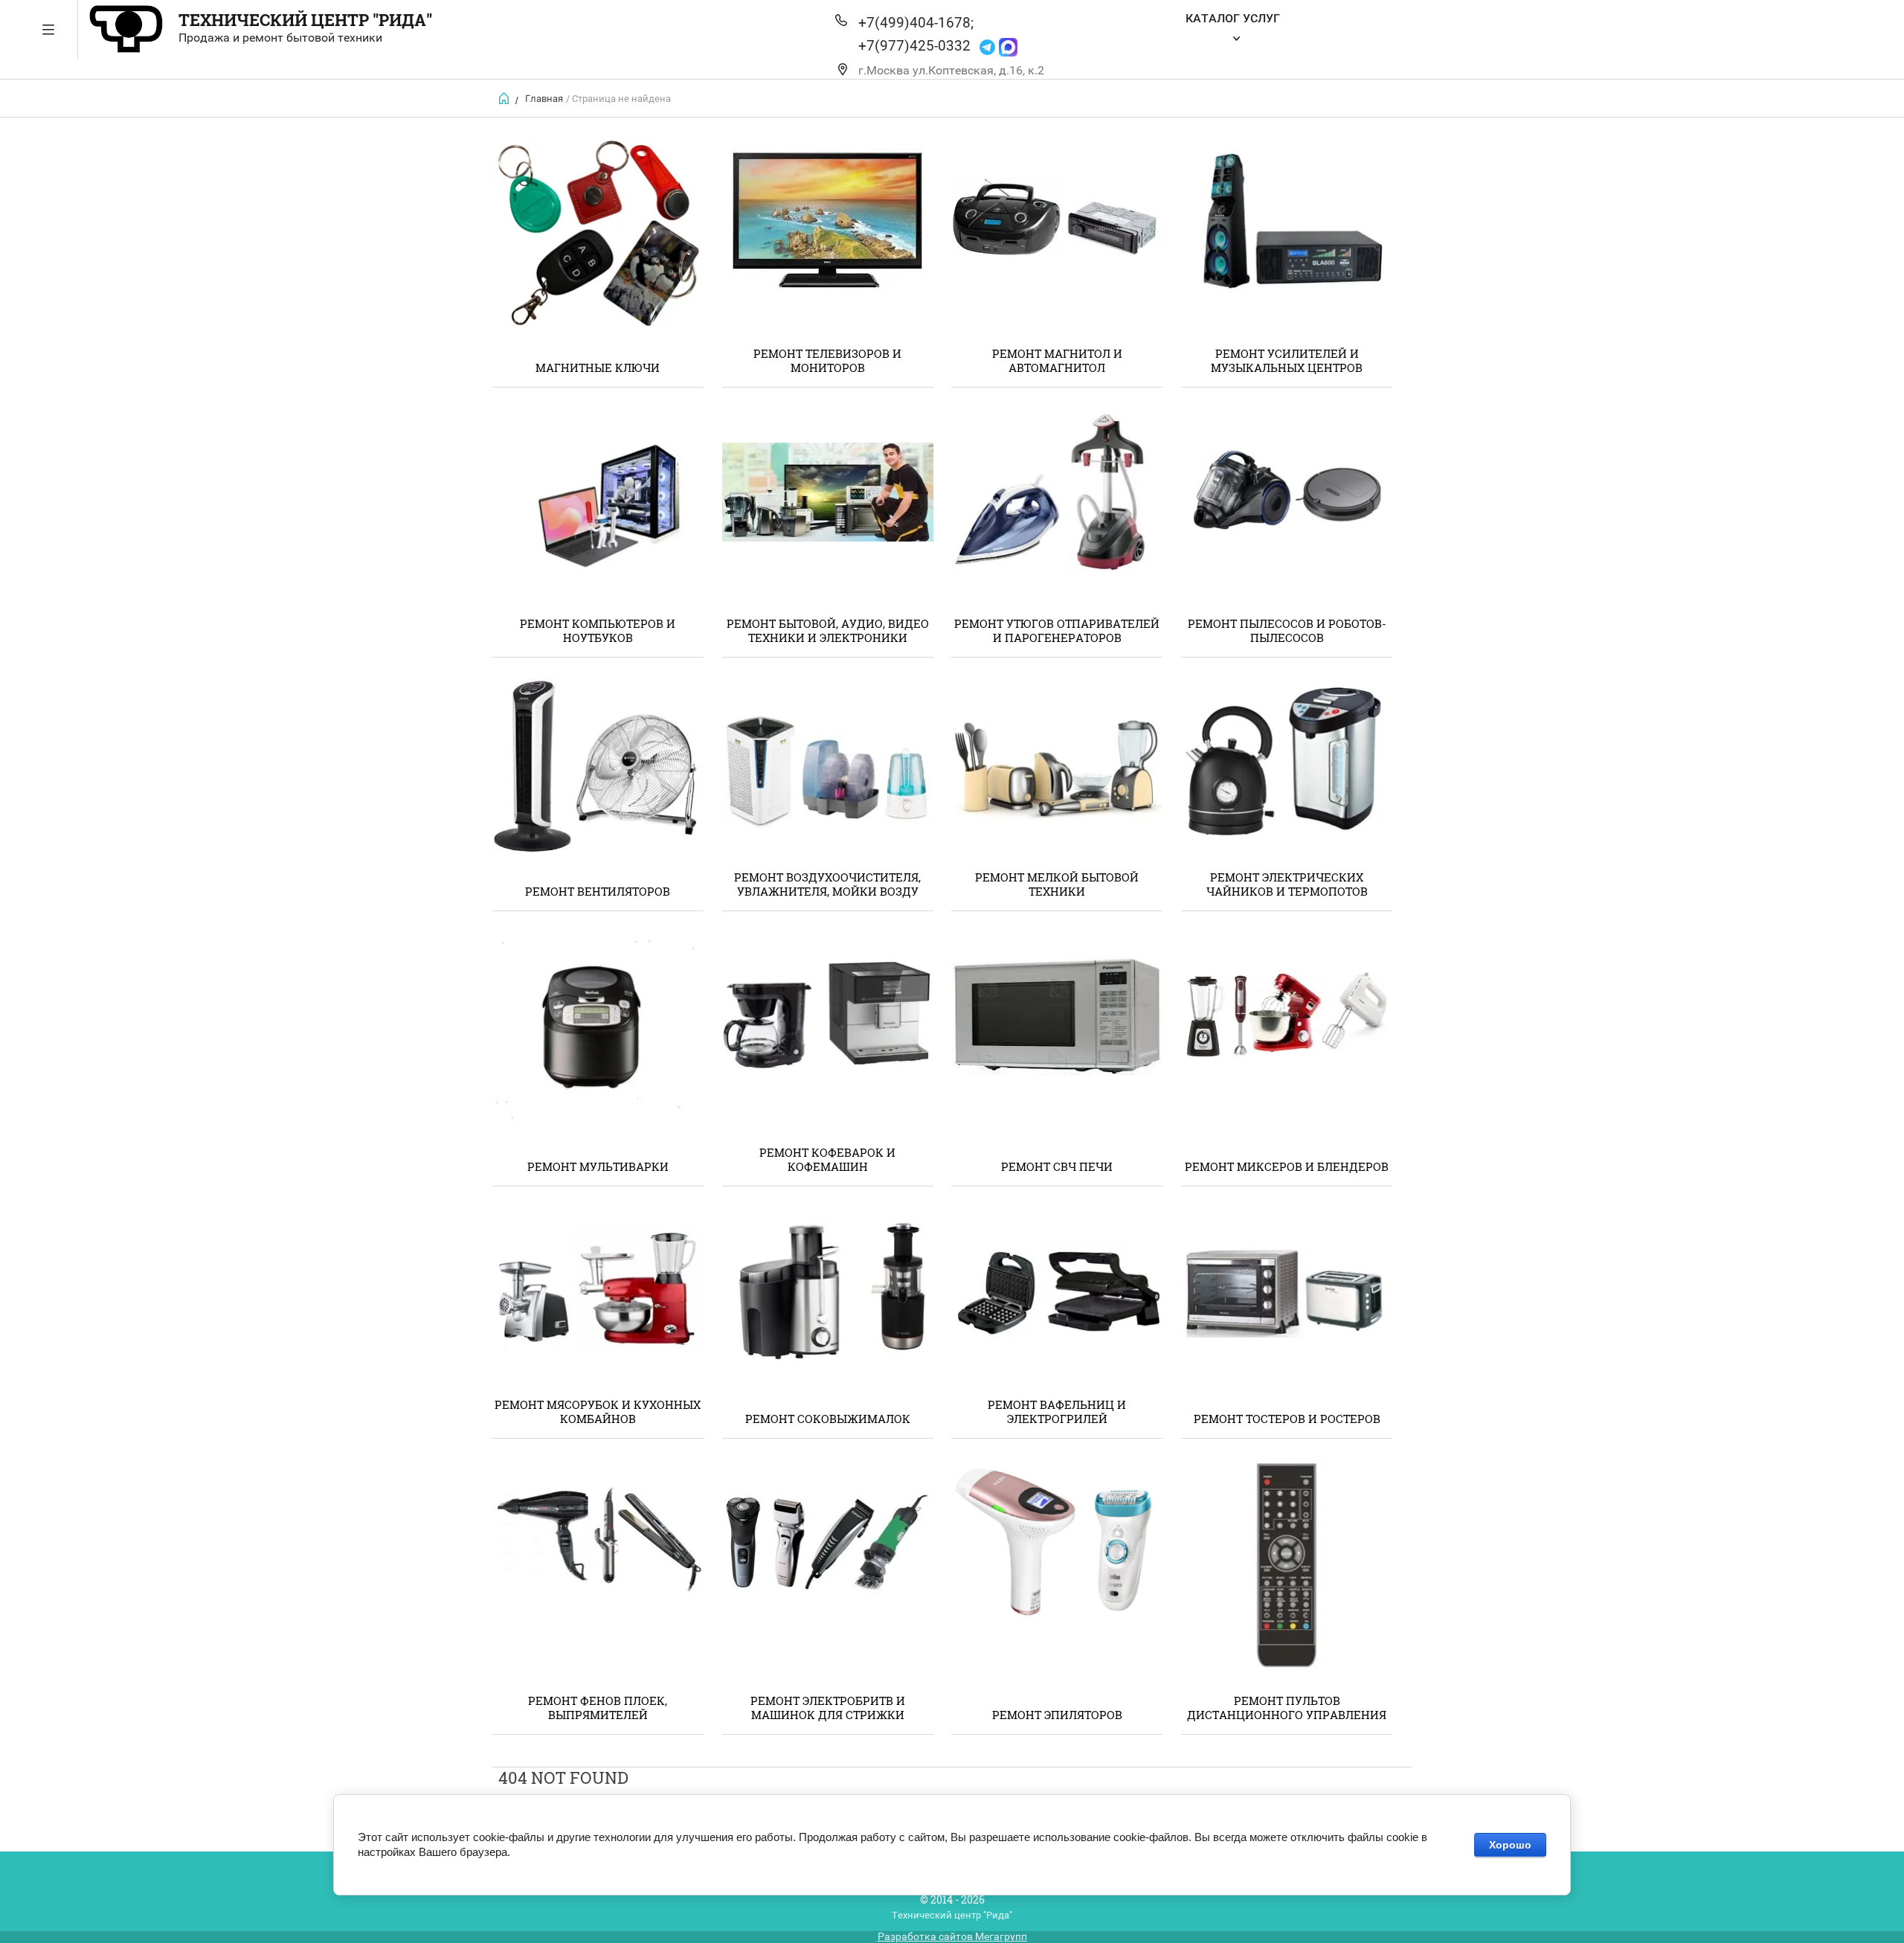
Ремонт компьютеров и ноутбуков (598, 630)
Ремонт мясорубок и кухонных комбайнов (598, 1412)
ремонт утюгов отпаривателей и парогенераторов (1057, 630)
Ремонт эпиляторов (1057, 1715)
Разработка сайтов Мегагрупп (952, 1936)
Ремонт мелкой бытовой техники (1057, 884)
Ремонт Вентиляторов (598, 891)
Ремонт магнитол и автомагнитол (1057, 360)
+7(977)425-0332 (914, 46)
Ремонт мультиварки (598, 1166)
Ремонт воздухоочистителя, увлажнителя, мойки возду (827, 884)
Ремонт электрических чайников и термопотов (1287, 884)
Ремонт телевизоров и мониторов (827, 360)
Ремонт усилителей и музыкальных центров (1287, 360)
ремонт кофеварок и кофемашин (827, 1159)
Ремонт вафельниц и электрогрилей (1057, 1412)
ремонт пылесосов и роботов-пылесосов (1287, 630)
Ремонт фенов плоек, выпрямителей (598, 1708)
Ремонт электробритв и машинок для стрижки (828, 1708)
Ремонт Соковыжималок (828, 1419)
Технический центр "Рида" (305, 20)
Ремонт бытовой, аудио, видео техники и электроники (828, 630)
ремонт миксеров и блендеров (1287, 1166)
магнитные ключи (598, 367)
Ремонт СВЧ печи (1057, 1166)
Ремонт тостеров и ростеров (1287, 1419)
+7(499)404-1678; (916, 23)
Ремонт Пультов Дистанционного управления (1287, 1708)
